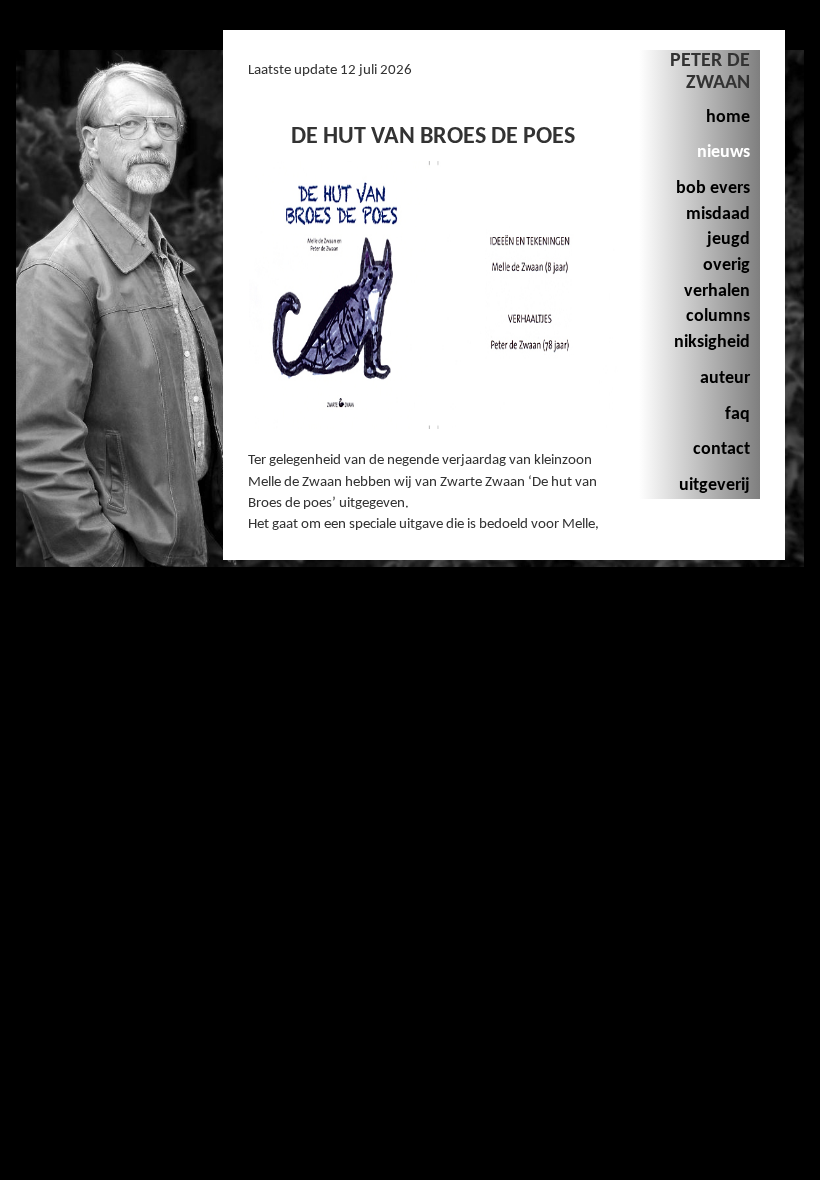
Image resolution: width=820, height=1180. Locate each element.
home (728, 117)
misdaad (718, 214)
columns (718, 316)
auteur (725, 378)
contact (721, 449)
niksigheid (712, 342)
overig (726, 265)
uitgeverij (714, 485)
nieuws (723, 152)
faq (737, 414)
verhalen (717, 291)
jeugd (728, 239)
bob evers (713, 188)
